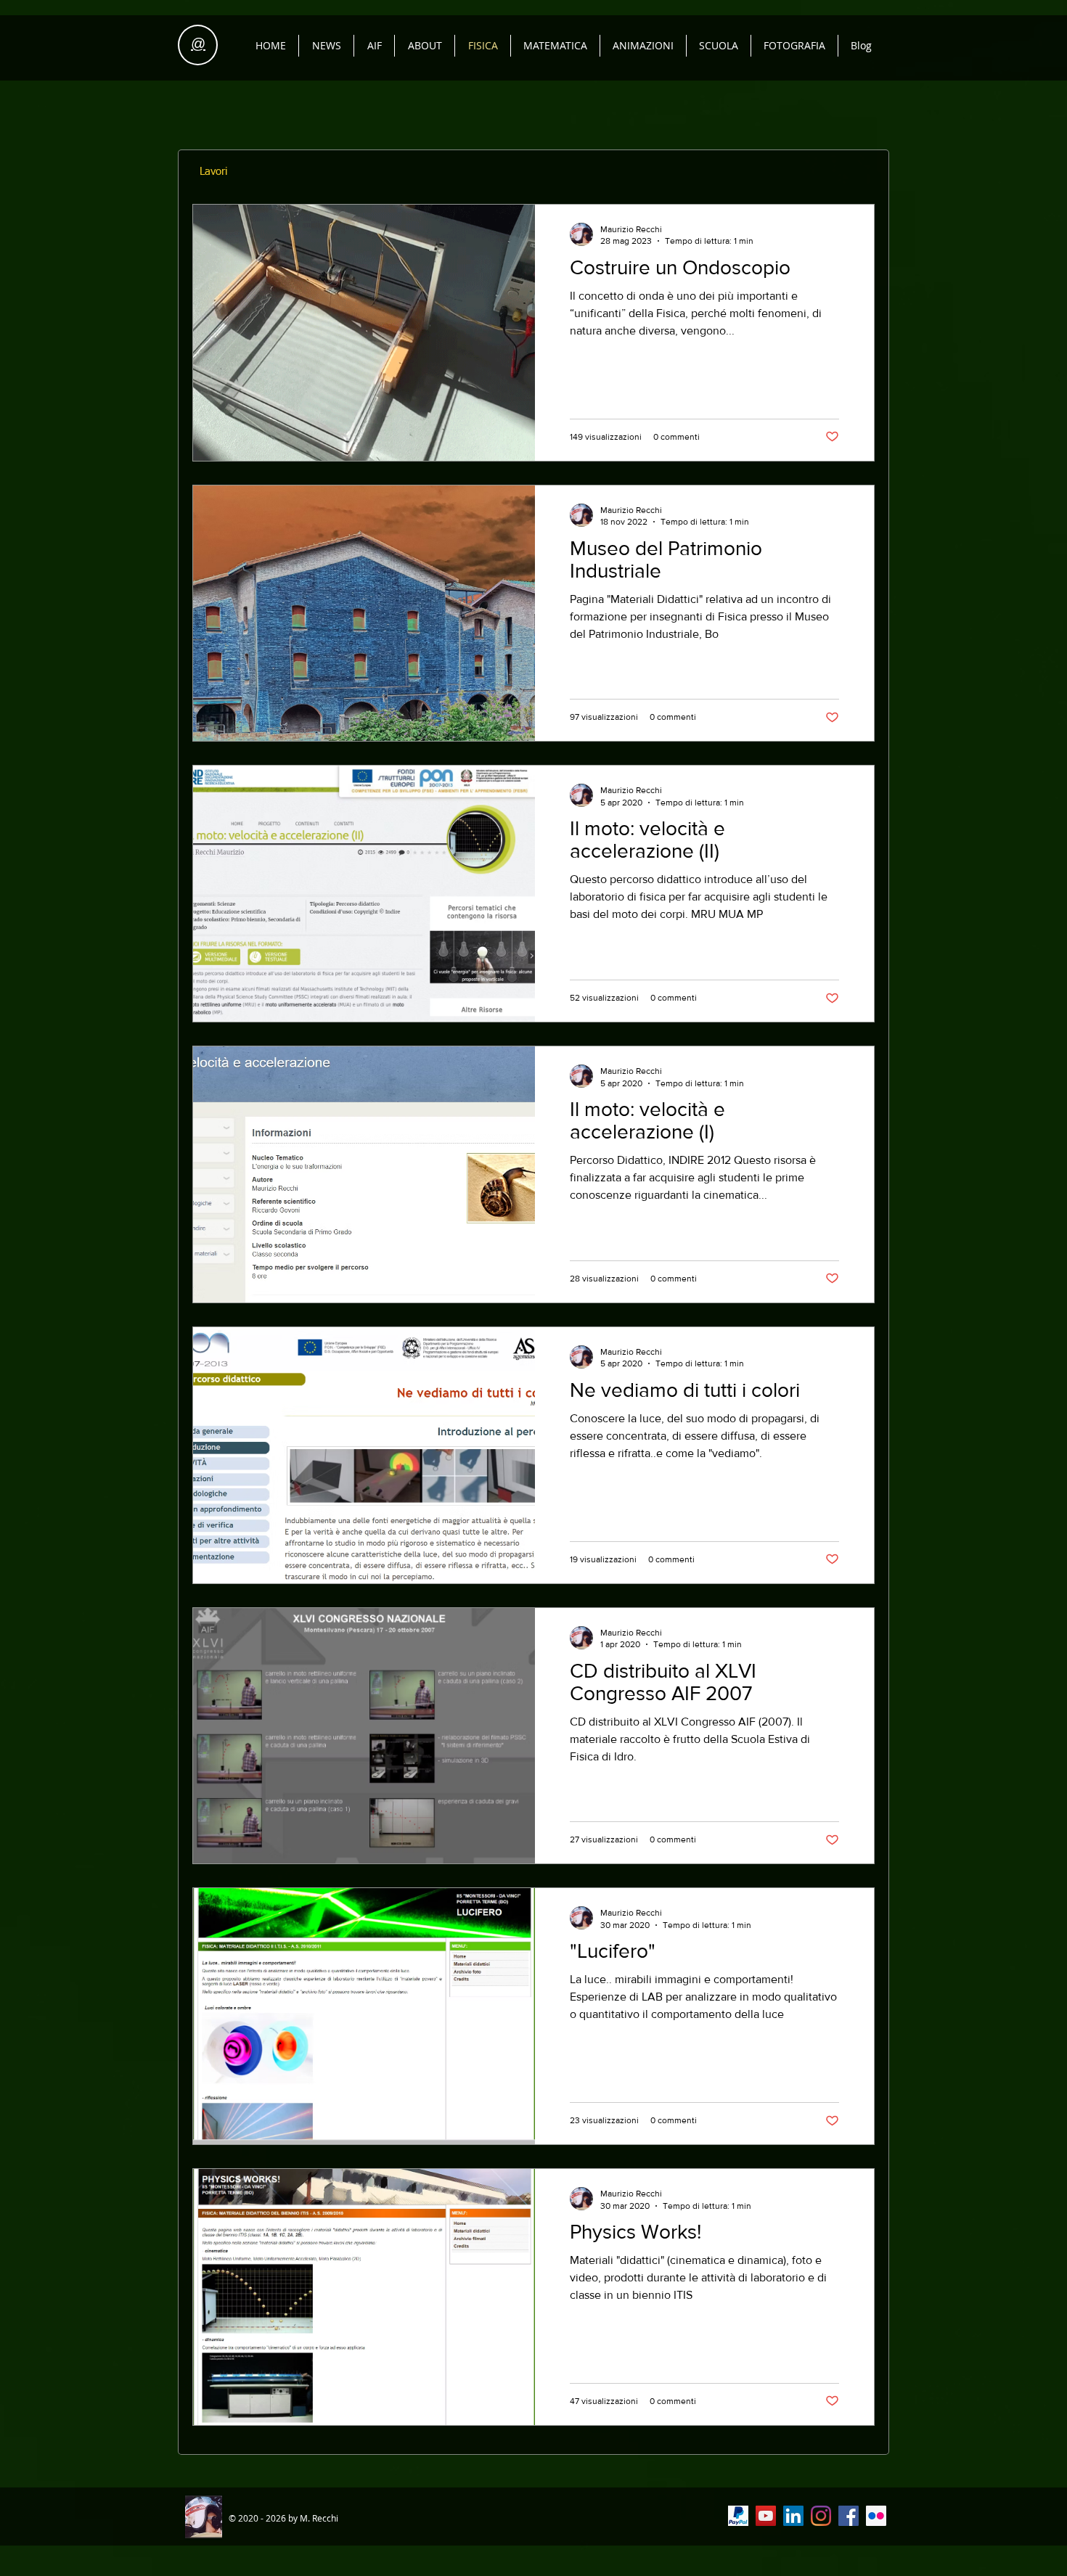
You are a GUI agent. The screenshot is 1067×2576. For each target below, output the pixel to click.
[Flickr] (876, 2516)
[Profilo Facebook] (849, 2516)
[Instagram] (821, 2516)
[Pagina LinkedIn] (793, 2516)
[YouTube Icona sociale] (766, 2516)
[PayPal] (738, 2516)
